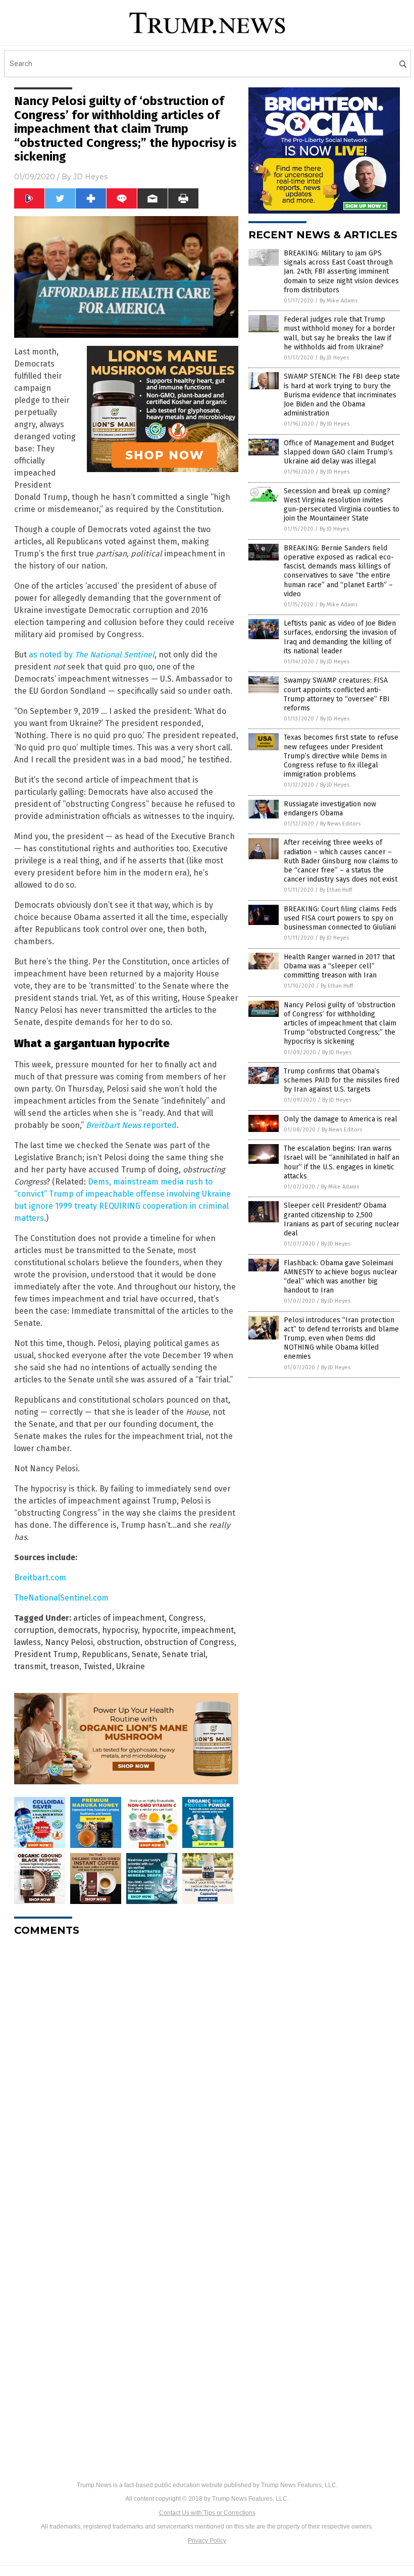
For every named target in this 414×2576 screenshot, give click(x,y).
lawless (28, 1642)
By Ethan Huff (336, 890)
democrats (78, 1630)
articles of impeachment (119, 1618)
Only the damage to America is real (341, 1119)
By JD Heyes (334, 358)
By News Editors (340, 824)
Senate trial (184, 1654)
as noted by (92, 655)
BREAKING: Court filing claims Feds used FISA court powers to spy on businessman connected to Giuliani (340, 918)
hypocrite (160, 1630)
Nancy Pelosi (69, 1642)
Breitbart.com (40, 1578)
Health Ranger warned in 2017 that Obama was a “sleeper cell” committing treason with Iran (339, 966)
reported (131, 1125)
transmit (30, 1666)
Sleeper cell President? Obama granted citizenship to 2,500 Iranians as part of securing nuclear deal (342, 1219)
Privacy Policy (207, 2541)
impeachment (208, 1630)
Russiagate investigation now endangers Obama (330, 809)
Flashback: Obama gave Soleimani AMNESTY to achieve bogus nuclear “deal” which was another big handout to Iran (341, 1277)
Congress (186, 1618)
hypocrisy (120, 1630)
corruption (34, 1630)
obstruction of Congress (189, 1642)
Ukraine (131, 1666)
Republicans (105, 1654)
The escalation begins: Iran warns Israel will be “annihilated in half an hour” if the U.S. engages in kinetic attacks (342, 1162)
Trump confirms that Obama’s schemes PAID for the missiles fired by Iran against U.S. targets (342, 1080)
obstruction (119, 1642)
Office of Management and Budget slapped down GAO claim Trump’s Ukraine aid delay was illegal (339, 452)
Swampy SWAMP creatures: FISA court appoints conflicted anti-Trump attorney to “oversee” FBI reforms (337, 694)
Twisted (98, 1666)
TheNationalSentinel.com (61, 1598)
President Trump (46, 1654)
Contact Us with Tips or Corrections (207, 2513)
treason (65, 1666)
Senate (145, 1654)
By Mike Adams (339, 301)
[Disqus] (126, 2071)
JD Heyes (90, 177)
